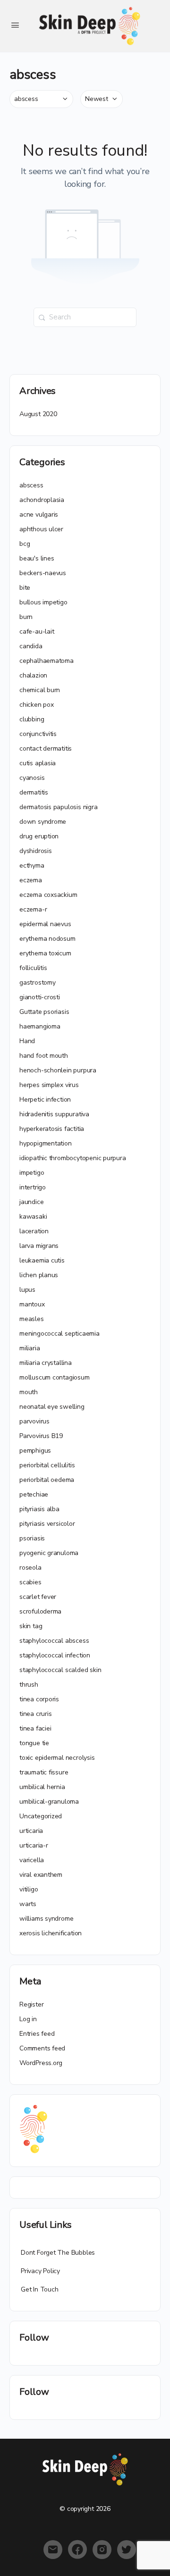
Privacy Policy (40, 2271)
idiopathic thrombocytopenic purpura (73, 1158)
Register (31, 2004)
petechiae (34, 1494)
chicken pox (37, 705)
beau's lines (37, 558)
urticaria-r (34, 1845)
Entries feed (37, 2034)
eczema (31, 880)
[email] (53, 2550)
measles (32, 1319)
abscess (31, 485)
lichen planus (39, 1275)
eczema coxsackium (48, 895)
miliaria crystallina (46, 1363)
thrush (29, 1685)
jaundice (31, 1202)
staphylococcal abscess (54, 1641)
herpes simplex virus (49, 1085)
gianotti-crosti (40, 997)
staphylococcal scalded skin (60, 1670)
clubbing (32, 719)
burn (26, 617)
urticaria (31, 1831)
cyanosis (32, 778)
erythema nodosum (47, 939)
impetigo (32, 1173)
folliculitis (33, 968)
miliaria (30, 1348)
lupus (27, 1290)
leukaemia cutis (42, 1260)
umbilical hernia (42, 1787)
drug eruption (39, 836)
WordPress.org (41, 2063)
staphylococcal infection (55, 1655)
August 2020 (38, 414)
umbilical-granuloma (49, 1802)
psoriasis (32, 1538)
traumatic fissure (44, 1772)
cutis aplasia (38, 763)
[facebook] (77, 2550)
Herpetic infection (45, 1100)
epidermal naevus (45, 924)
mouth (29, 1392)
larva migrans (39, 1246)
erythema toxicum (45, 953)
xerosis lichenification (51, 1933)
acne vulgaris (39, 514)
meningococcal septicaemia (59, 1334)
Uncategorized (41, 1816)
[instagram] (102, 2550)
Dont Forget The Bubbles (58, 2253)
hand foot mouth (44, 1056)
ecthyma (32, 866)
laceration (34, 1231)
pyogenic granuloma (49, 1553)
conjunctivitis (38, 734)
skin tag (31, 1626)
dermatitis (34, 792)
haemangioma (40, 1026)
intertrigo (33, 1187)
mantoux (32, 1304)
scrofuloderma (40, 1611)
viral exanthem (41, 1875)
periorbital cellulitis (47, 1465)
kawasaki (33, 1217)
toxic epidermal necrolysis (57, 1758)
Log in (28, 2019)
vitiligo (29, 1889)
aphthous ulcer (41, 529)
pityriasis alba (39, 1509)
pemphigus (35, 1451)
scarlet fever (38, 1597)
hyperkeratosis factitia (52, 1129)
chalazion (33, 675)
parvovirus (34, 1421)
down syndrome (43, 822)
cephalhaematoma (47, 661)
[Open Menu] (15, 25)
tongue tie (34, 1743)
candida (31, 646)
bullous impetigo (43, 602)
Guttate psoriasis (44, 1012)
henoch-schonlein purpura (58, 1070)
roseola (30, 1568)
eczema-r (33, 909)
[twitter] (127, 2550)
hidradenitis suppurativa (54, 1114)
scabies (30, 1582)
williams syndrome (46, 1919)
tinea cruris (35, 1714)
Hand (27, 1041)
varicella (32, 1860)
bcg (25, 544)
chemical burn (40, 690)
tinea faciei (35, 1728)
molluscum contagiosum (55, 1377)
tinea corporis (39, 1699)
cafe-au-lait (37, 631)
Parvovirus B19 (41, 1436)
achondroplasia (42, 500)
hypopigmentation (46, 1143)
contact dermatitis (46, 749)
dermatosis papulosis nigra (59, 807)
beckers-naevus (43, 573)
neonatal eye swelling (52, 1407)
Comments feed (42, 2048)
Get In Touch (39, 2289)
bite (25, 588)
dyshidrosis (36, 851)
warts (28, 1904)
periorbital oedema (47, 1480)
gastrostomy (38, 983)
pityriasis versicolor (47, 1524)
